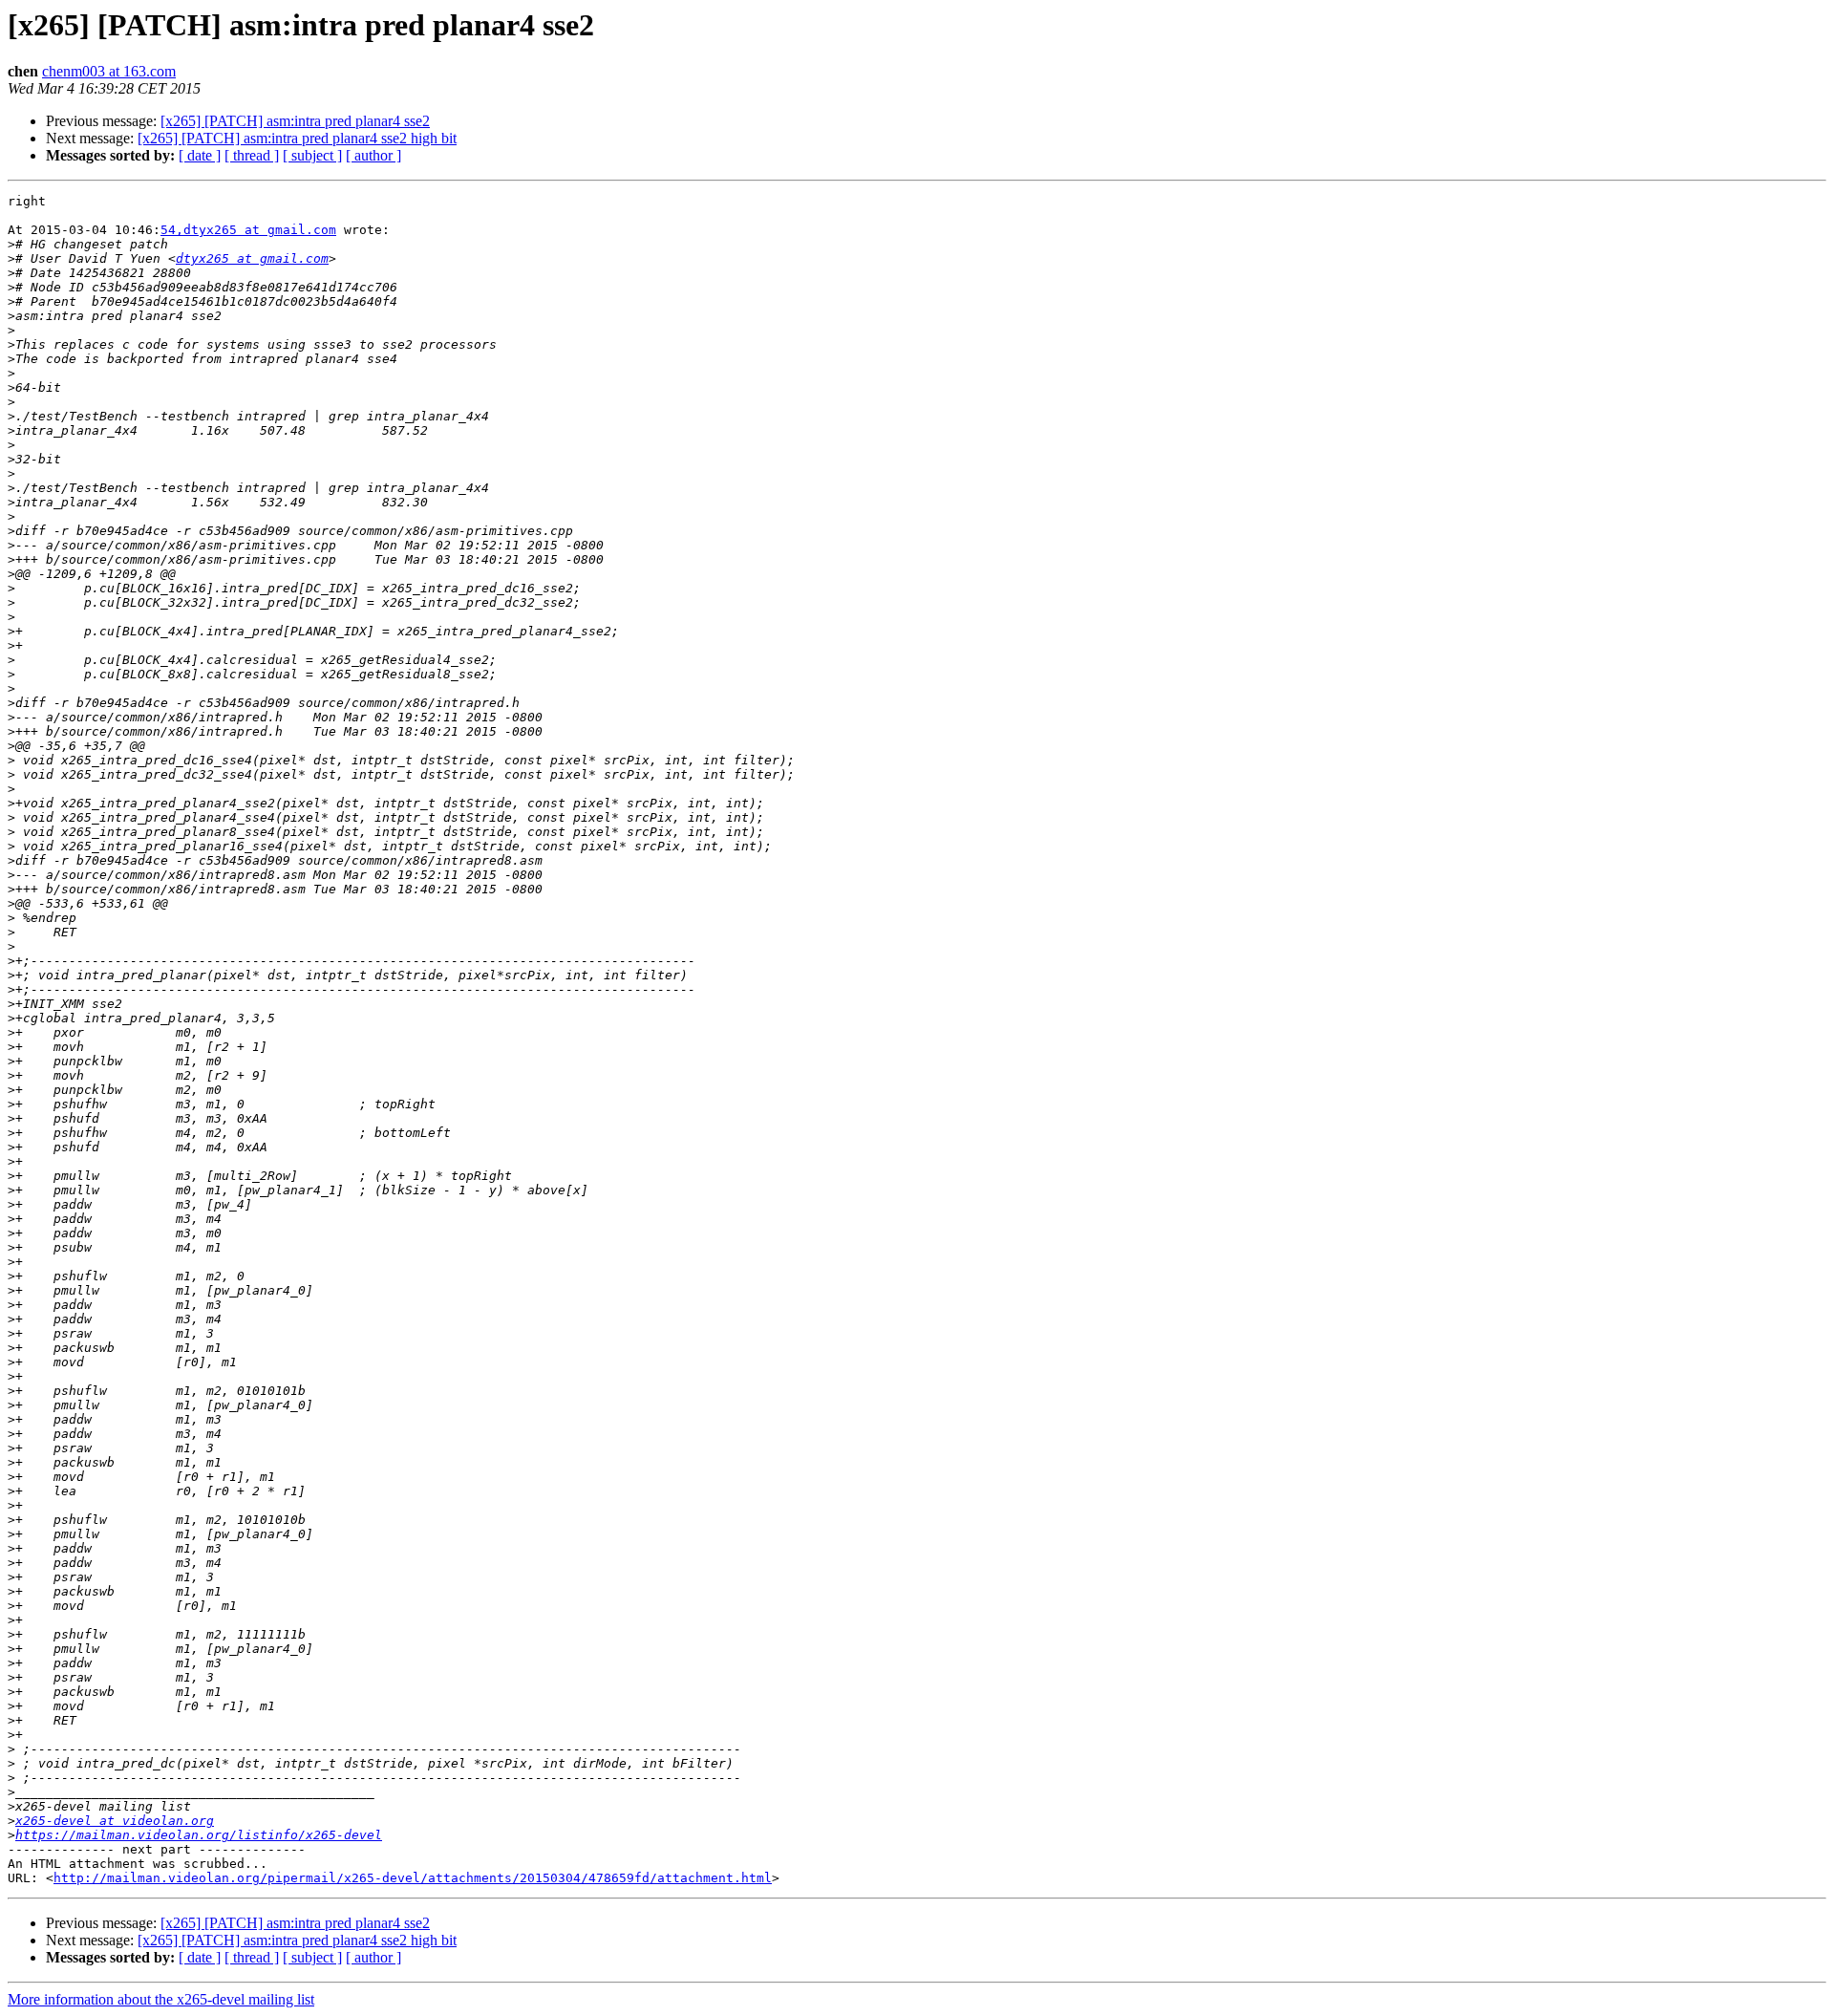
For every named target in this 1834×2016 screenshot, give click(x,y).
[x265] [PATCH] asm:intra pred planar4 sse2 (295, 121)
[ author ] (373, 155)
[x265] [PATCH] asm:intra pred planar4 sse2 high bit (297, 138)
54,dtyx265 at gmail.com (248, 230)
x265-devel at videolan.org (115, 1821)
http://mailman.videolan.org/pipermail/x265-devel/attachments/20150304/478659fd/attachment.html (413, 1878)
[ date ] (200, 155)
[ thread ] (252, 155)
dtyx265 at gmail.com (252, 258)
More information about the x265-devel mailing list (161, 1999)
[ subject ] (312, 155)
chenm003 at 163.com (109, 71)
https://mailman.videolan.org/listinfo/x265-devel (199, 1835)
